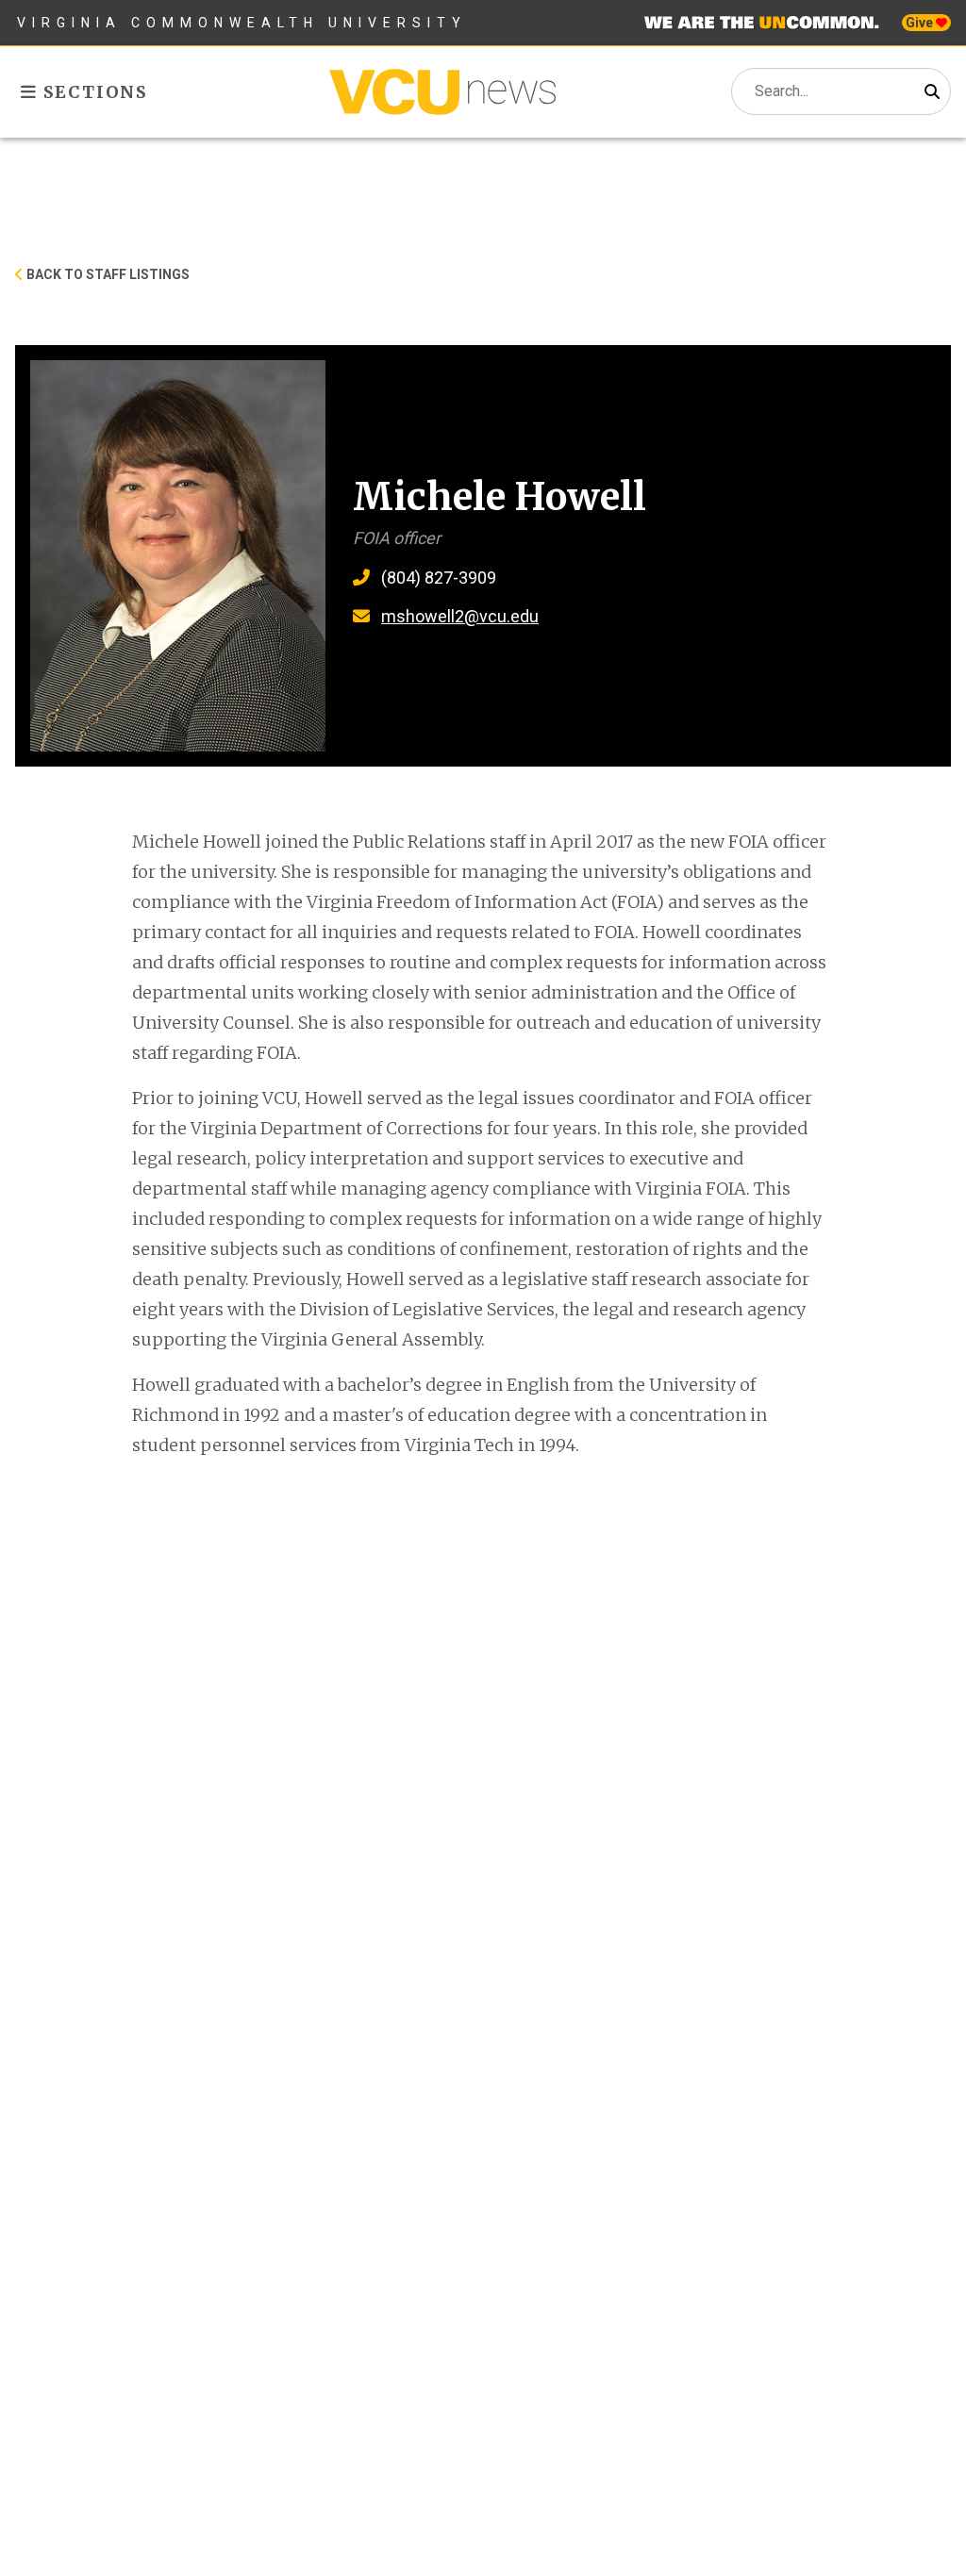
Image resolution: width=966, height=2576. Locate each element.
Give (921, 23)
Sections (93, 92)
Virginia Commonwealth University (242, 23)
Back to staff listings (107, 274)
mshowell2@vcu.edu (460, 616)
